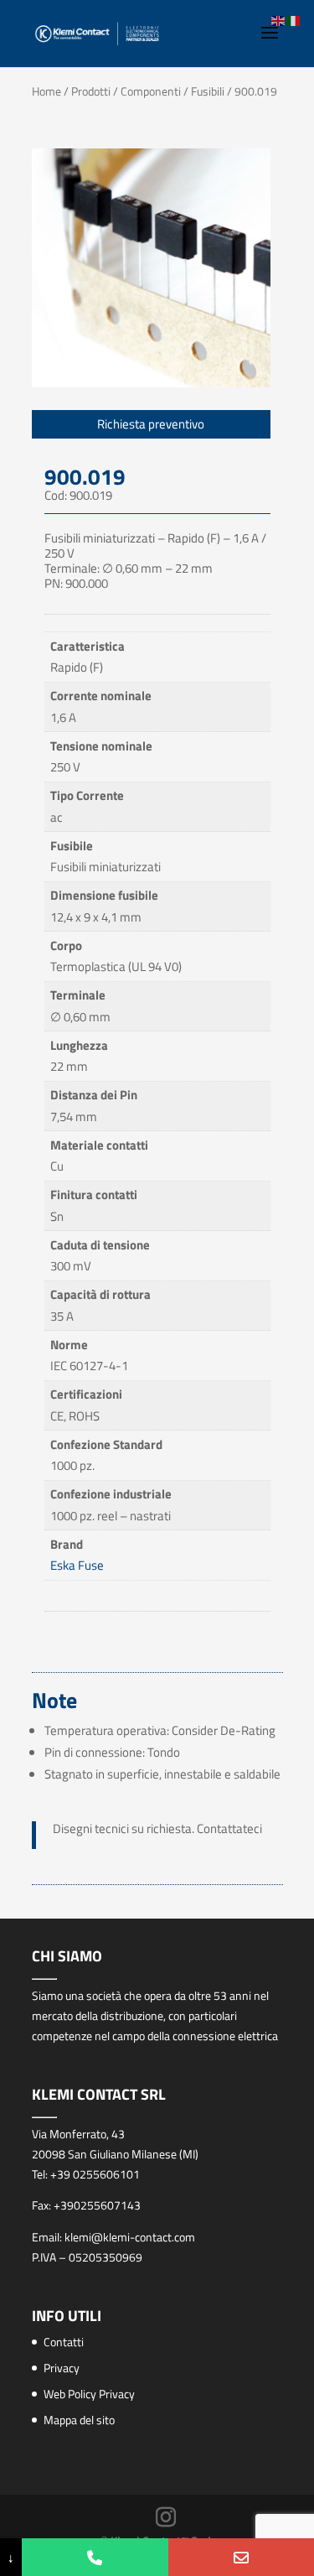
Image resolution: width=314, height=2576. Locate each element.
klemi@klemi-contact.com (130, 2237)
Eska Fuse (77, 1565)
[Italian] (294, 20)
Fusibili (208, 91)
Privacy (62, 2368)
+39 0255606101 (95, 2174)
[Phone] (95, 2557)
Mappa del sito (79, 2420)
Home (46, 91)
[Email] (241, 2557)
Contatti (64, 2342)
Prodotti (91, 91)
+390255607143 (97, 2205)
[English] (279, 20)
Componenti (151, 91)
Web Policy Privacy (89, 2394)
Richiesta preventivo (151, 424)
